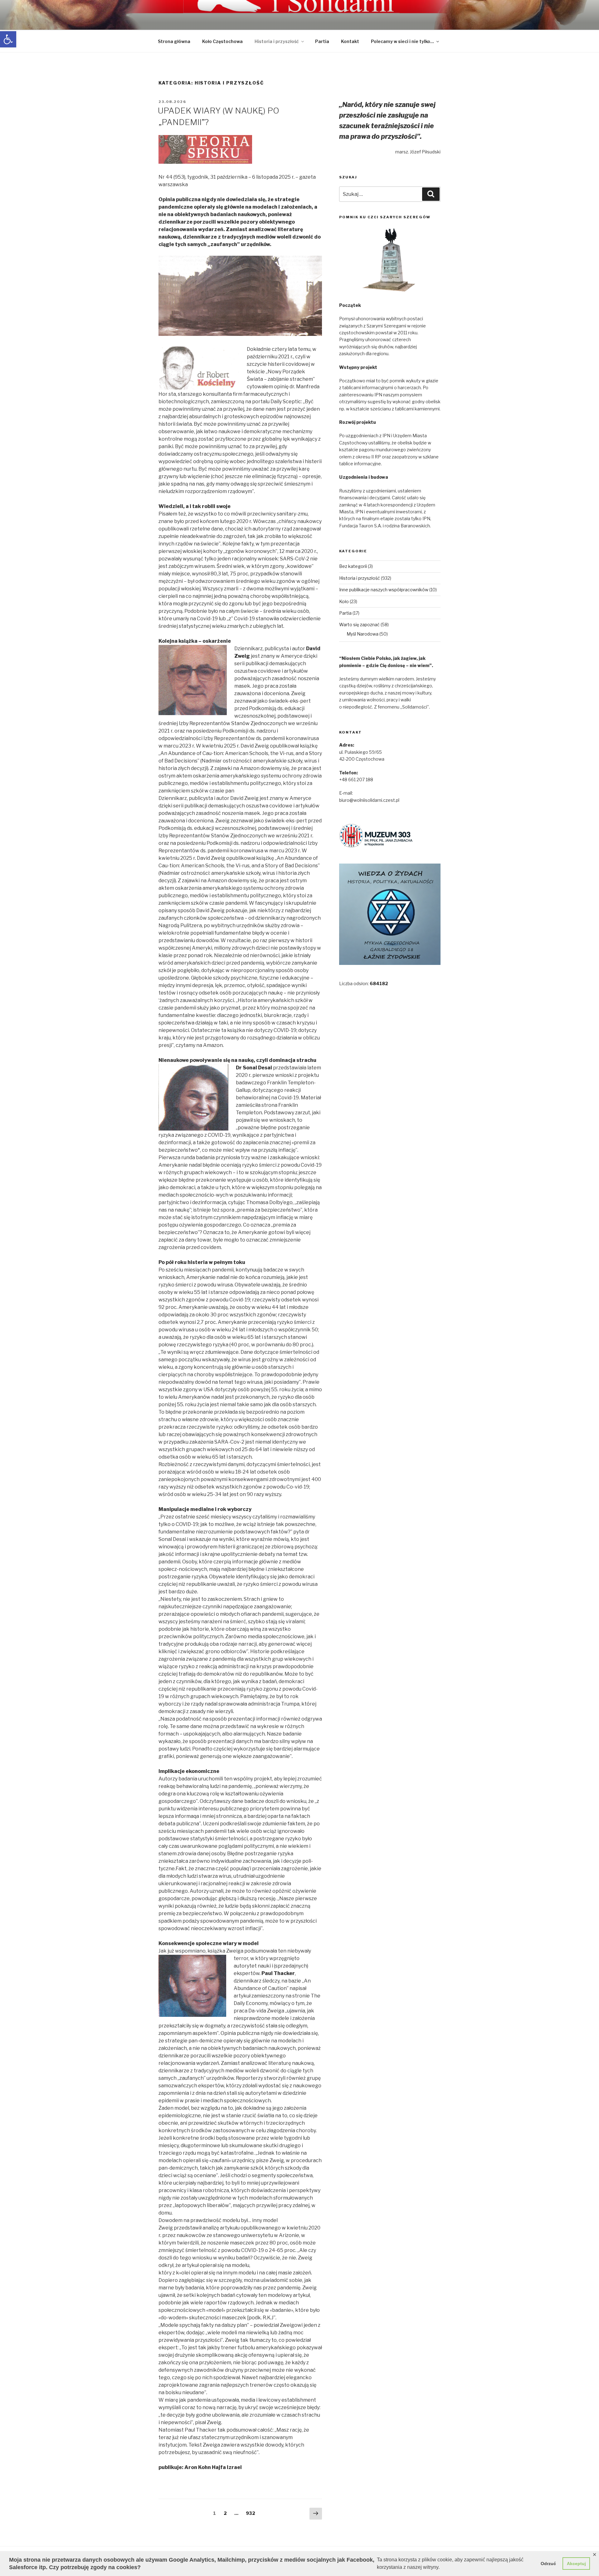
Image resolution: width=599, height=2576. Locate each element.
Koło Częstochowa (222, 41)
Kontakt (350, 41)
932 (252, 2513)
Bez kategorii (353, 566)
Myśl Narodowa (363, 634)
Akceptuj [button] (576, 2564)
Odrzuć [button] (548, 2564)
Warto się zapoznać (359, 625)
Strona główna (174, 41)
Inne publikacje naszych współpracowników (384, 590)
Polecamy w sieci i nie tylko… (402, 41)
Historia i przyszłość (277, 41)
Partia (322, 41)
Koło (344, 601)
